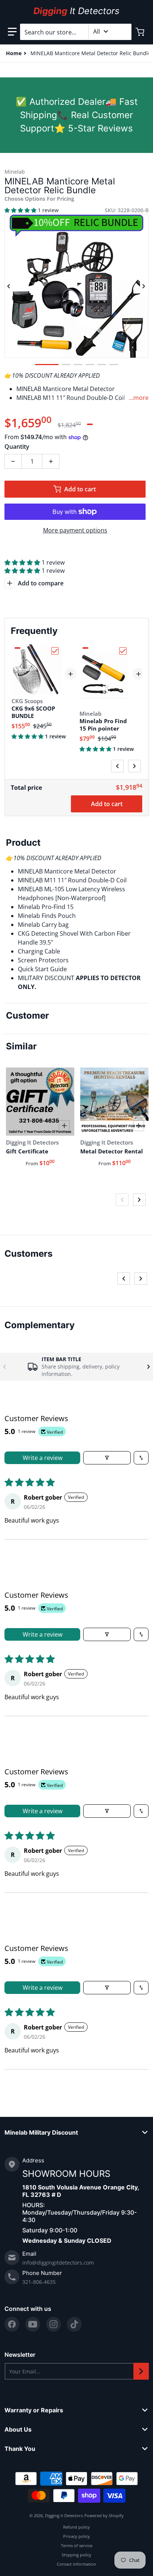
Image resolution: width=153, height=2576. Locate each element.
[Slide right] (144, 286)
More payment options (75, 530)
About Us (18, 2429)
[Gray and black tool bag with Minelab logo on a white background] (102, 365)
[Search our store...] (123, 32)
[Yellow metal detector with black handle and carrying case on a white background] (90, 365)
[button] (12, 32)
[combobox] (76, 32)
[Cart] (141, 32)
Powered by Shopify (104, 2515)
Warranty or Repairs (34, 2410)
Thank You (20, 2449)
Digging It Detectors (64, 2515)
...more (139, 398)
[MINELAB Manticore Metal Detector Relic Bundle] (47, 365)
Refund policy (76, 2527)
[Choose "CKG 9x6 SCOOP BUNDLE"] (55, 651)
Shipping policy (76, 2555)
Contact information (76, 2564)
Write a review (43, 1458)
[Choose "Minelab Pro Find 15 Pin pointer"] (123, 651)
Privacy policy (76, 2536)
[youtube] (33, 2324)
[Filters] (107, 1458)
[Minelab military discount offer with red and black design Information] (78, 365)
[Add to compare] (64, 1126)
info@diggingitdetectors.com (58, 2263)
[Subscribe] (141, 2371)
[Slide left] (9, 286)
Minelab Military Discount (41, 2132)
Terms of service (77, 2545)
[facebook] (12, 2324)
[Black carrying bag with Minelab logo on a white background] (66, 365)
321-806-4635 (39, 2282)
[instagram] (53, 2324)
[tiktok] (74, 2324)
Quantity (17, 447)
